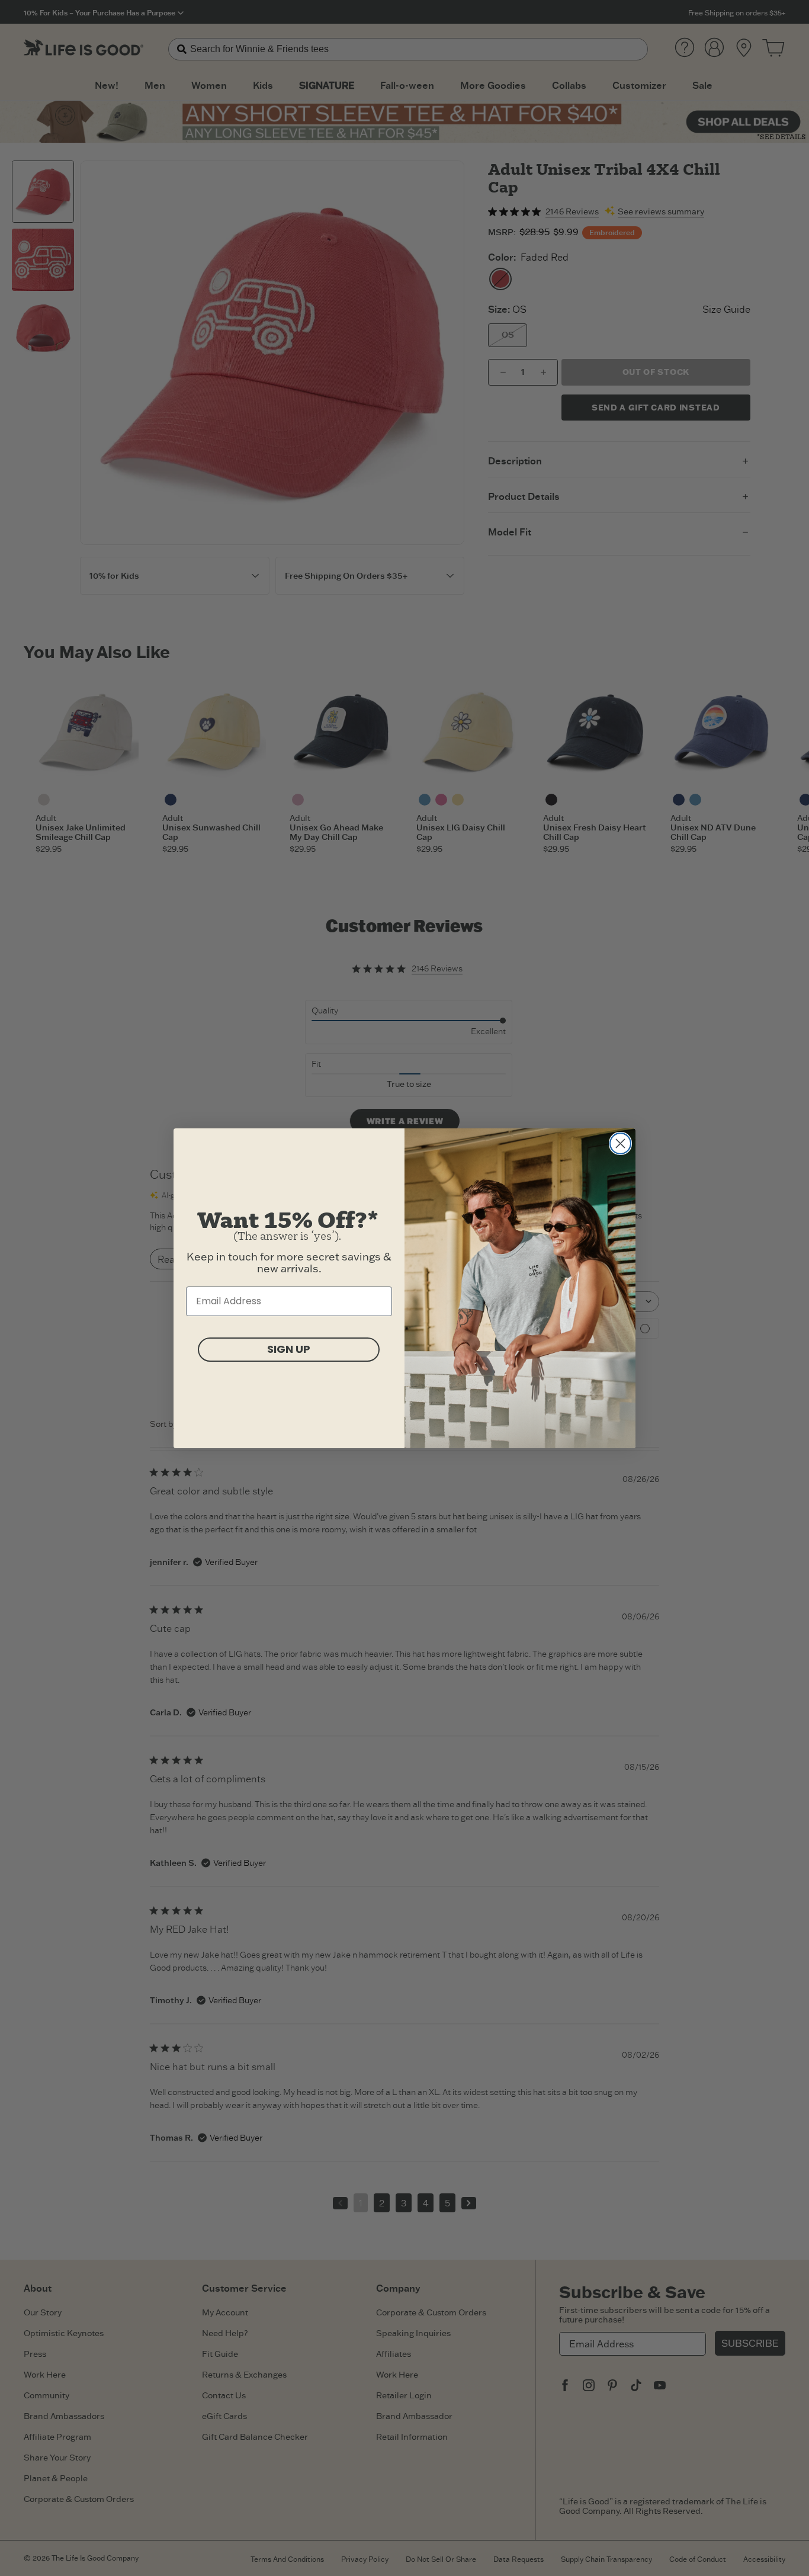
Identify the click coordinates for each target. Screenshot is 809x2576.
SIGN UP (289, 1349)
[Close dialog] (620, 1143)
